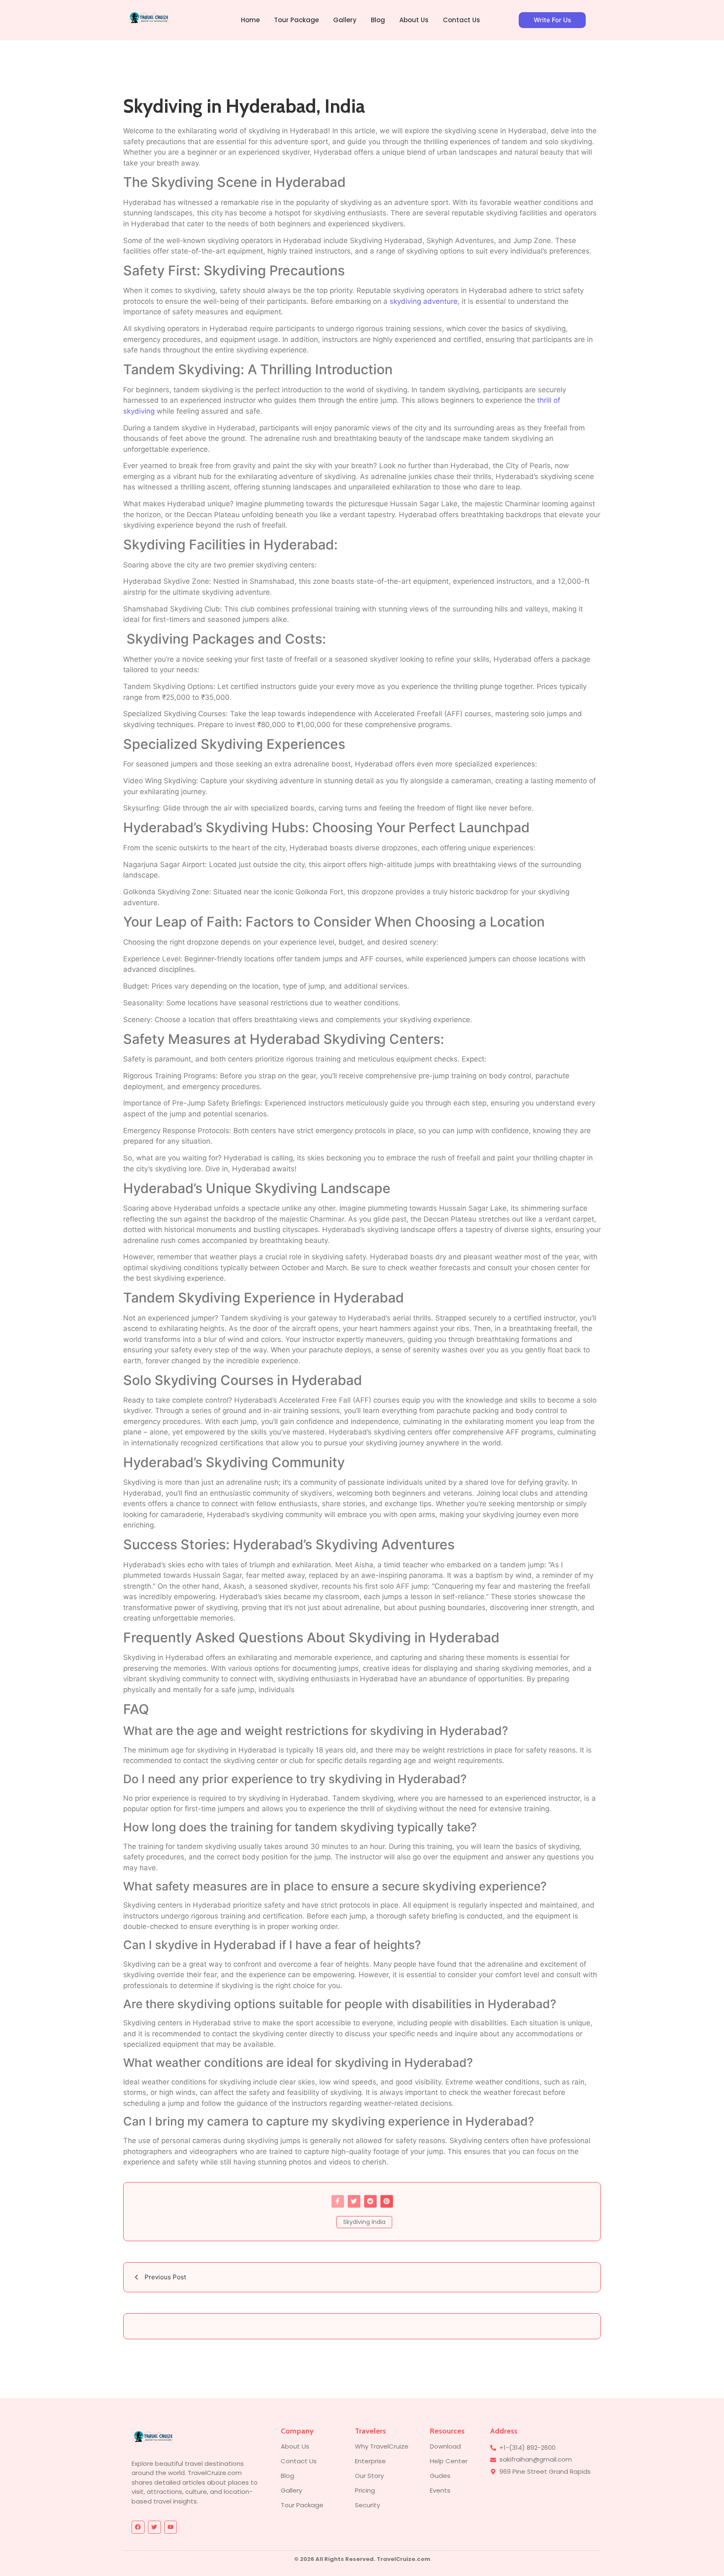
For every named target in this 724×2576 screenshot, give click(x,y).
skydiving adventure (424, 301)
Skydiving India (364, 2222)
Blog (378, 20)
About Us (414, 20)
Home (250, 20)
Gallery (345, 20)
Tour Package (296, 20)
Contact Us (462, 20)
